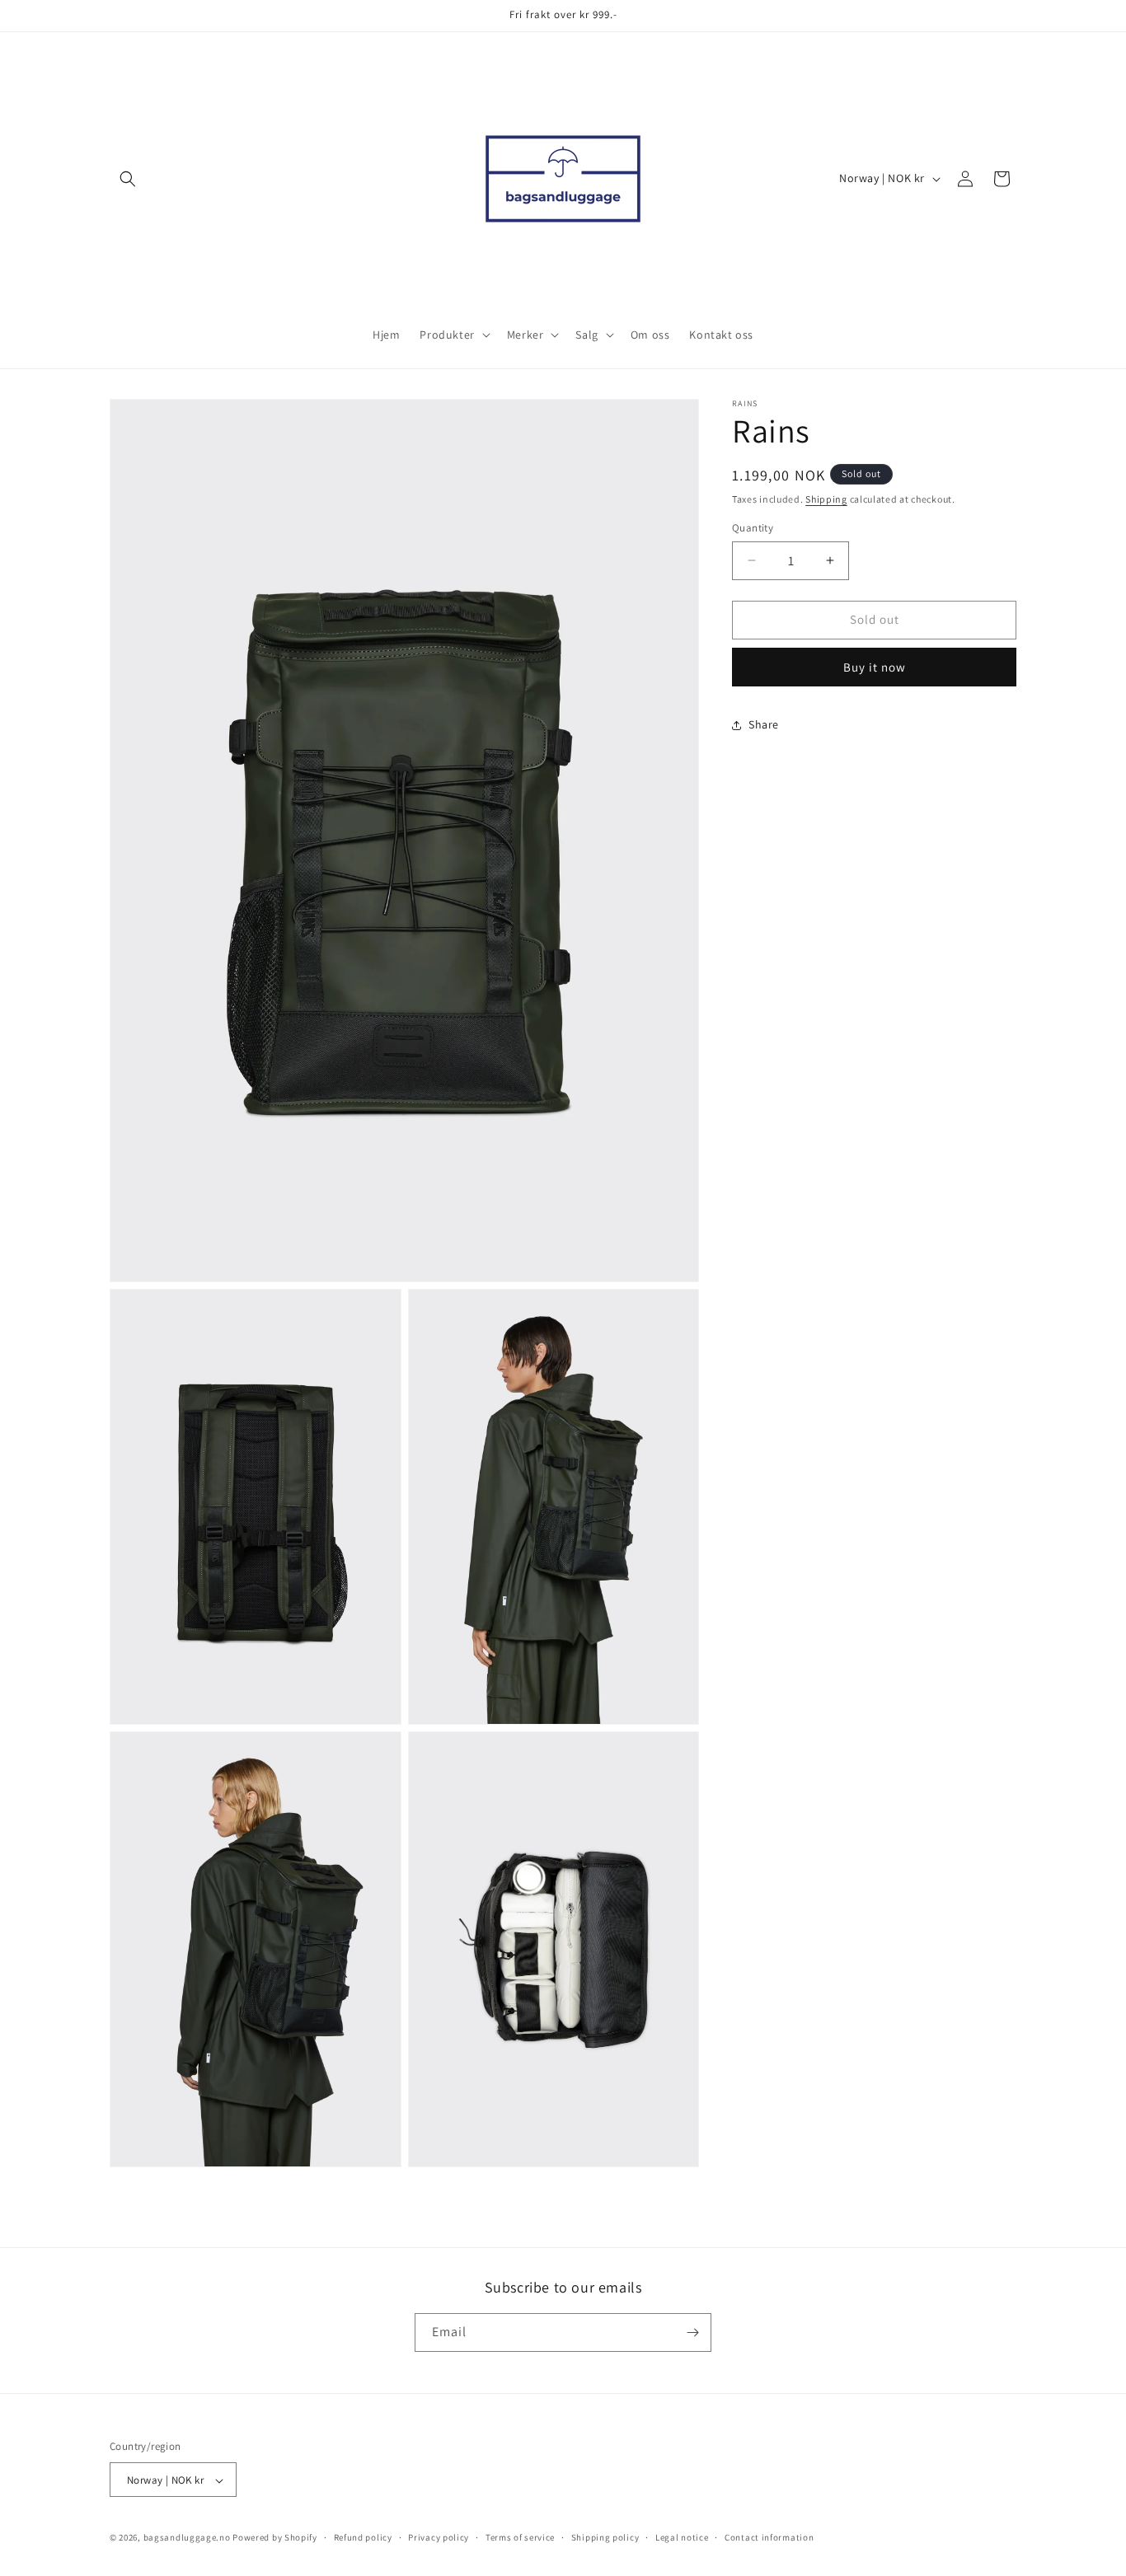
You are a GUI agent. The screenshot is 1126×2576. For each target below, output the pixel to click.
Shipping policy (605, 2537)
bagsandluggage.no (187, 2538)
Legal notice (682, 2537)
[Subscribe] (692, 2332)
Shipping (826, 499)
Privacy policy (439, 2537)
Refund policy (363, 2537)
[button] (128, 179)
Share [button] (764, 724)
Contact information (769, 2537)
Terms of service (520, 2537)
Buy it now (875, 667)
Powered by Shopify (275, 2538)
